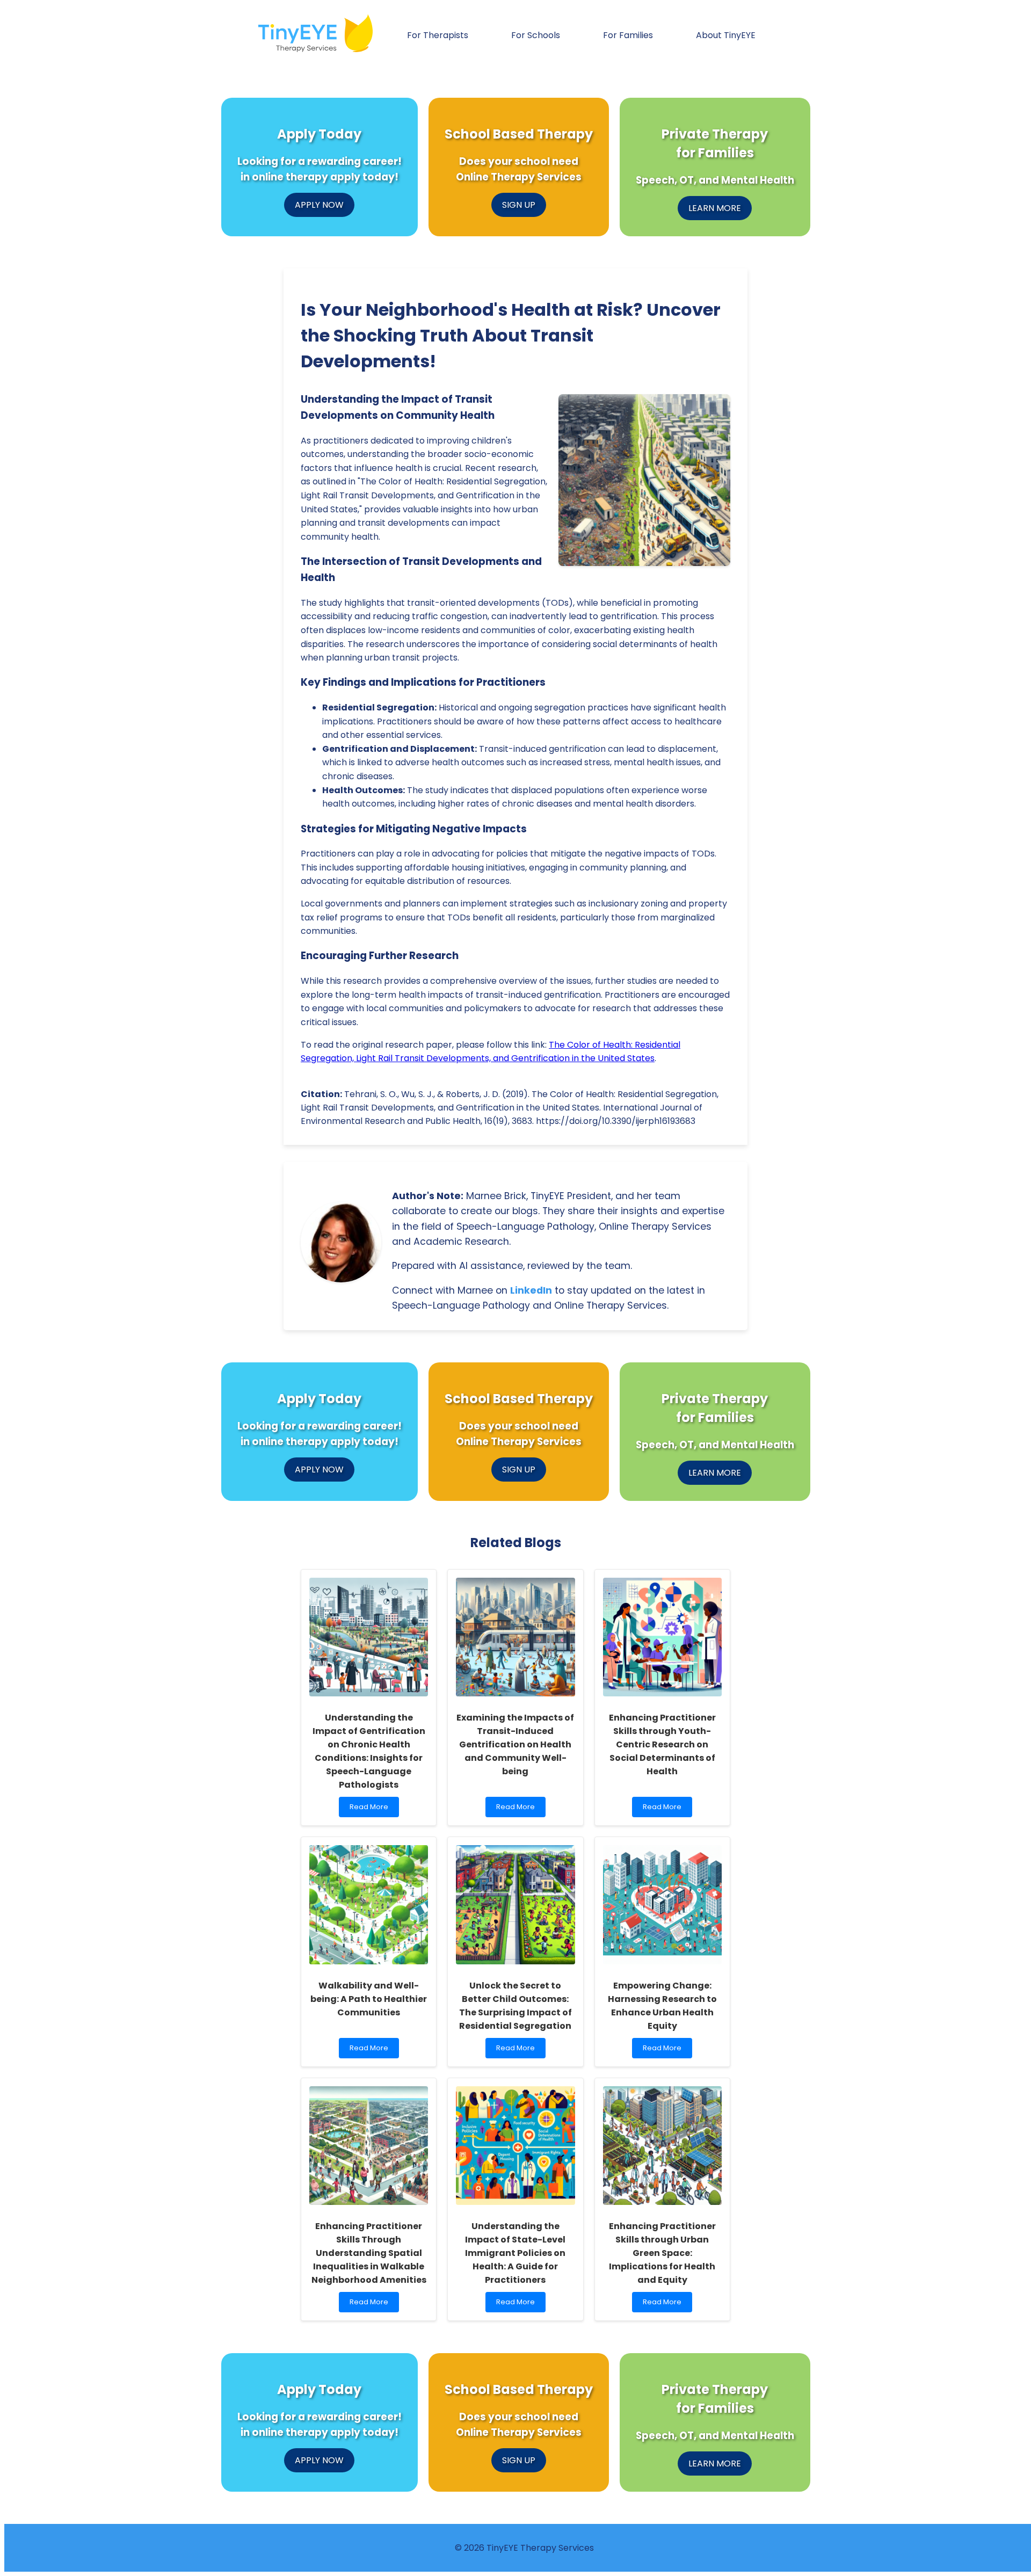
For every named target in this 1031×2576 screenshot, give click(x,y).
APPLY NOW (319, 205)
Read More (374, 1809)
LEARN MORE (715, 208)
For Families (628, 35)
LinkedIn (531, 1290)
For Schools (536, 35)
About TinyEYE (726, 35)
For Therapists (438, 35)
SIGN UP (519, 205)
